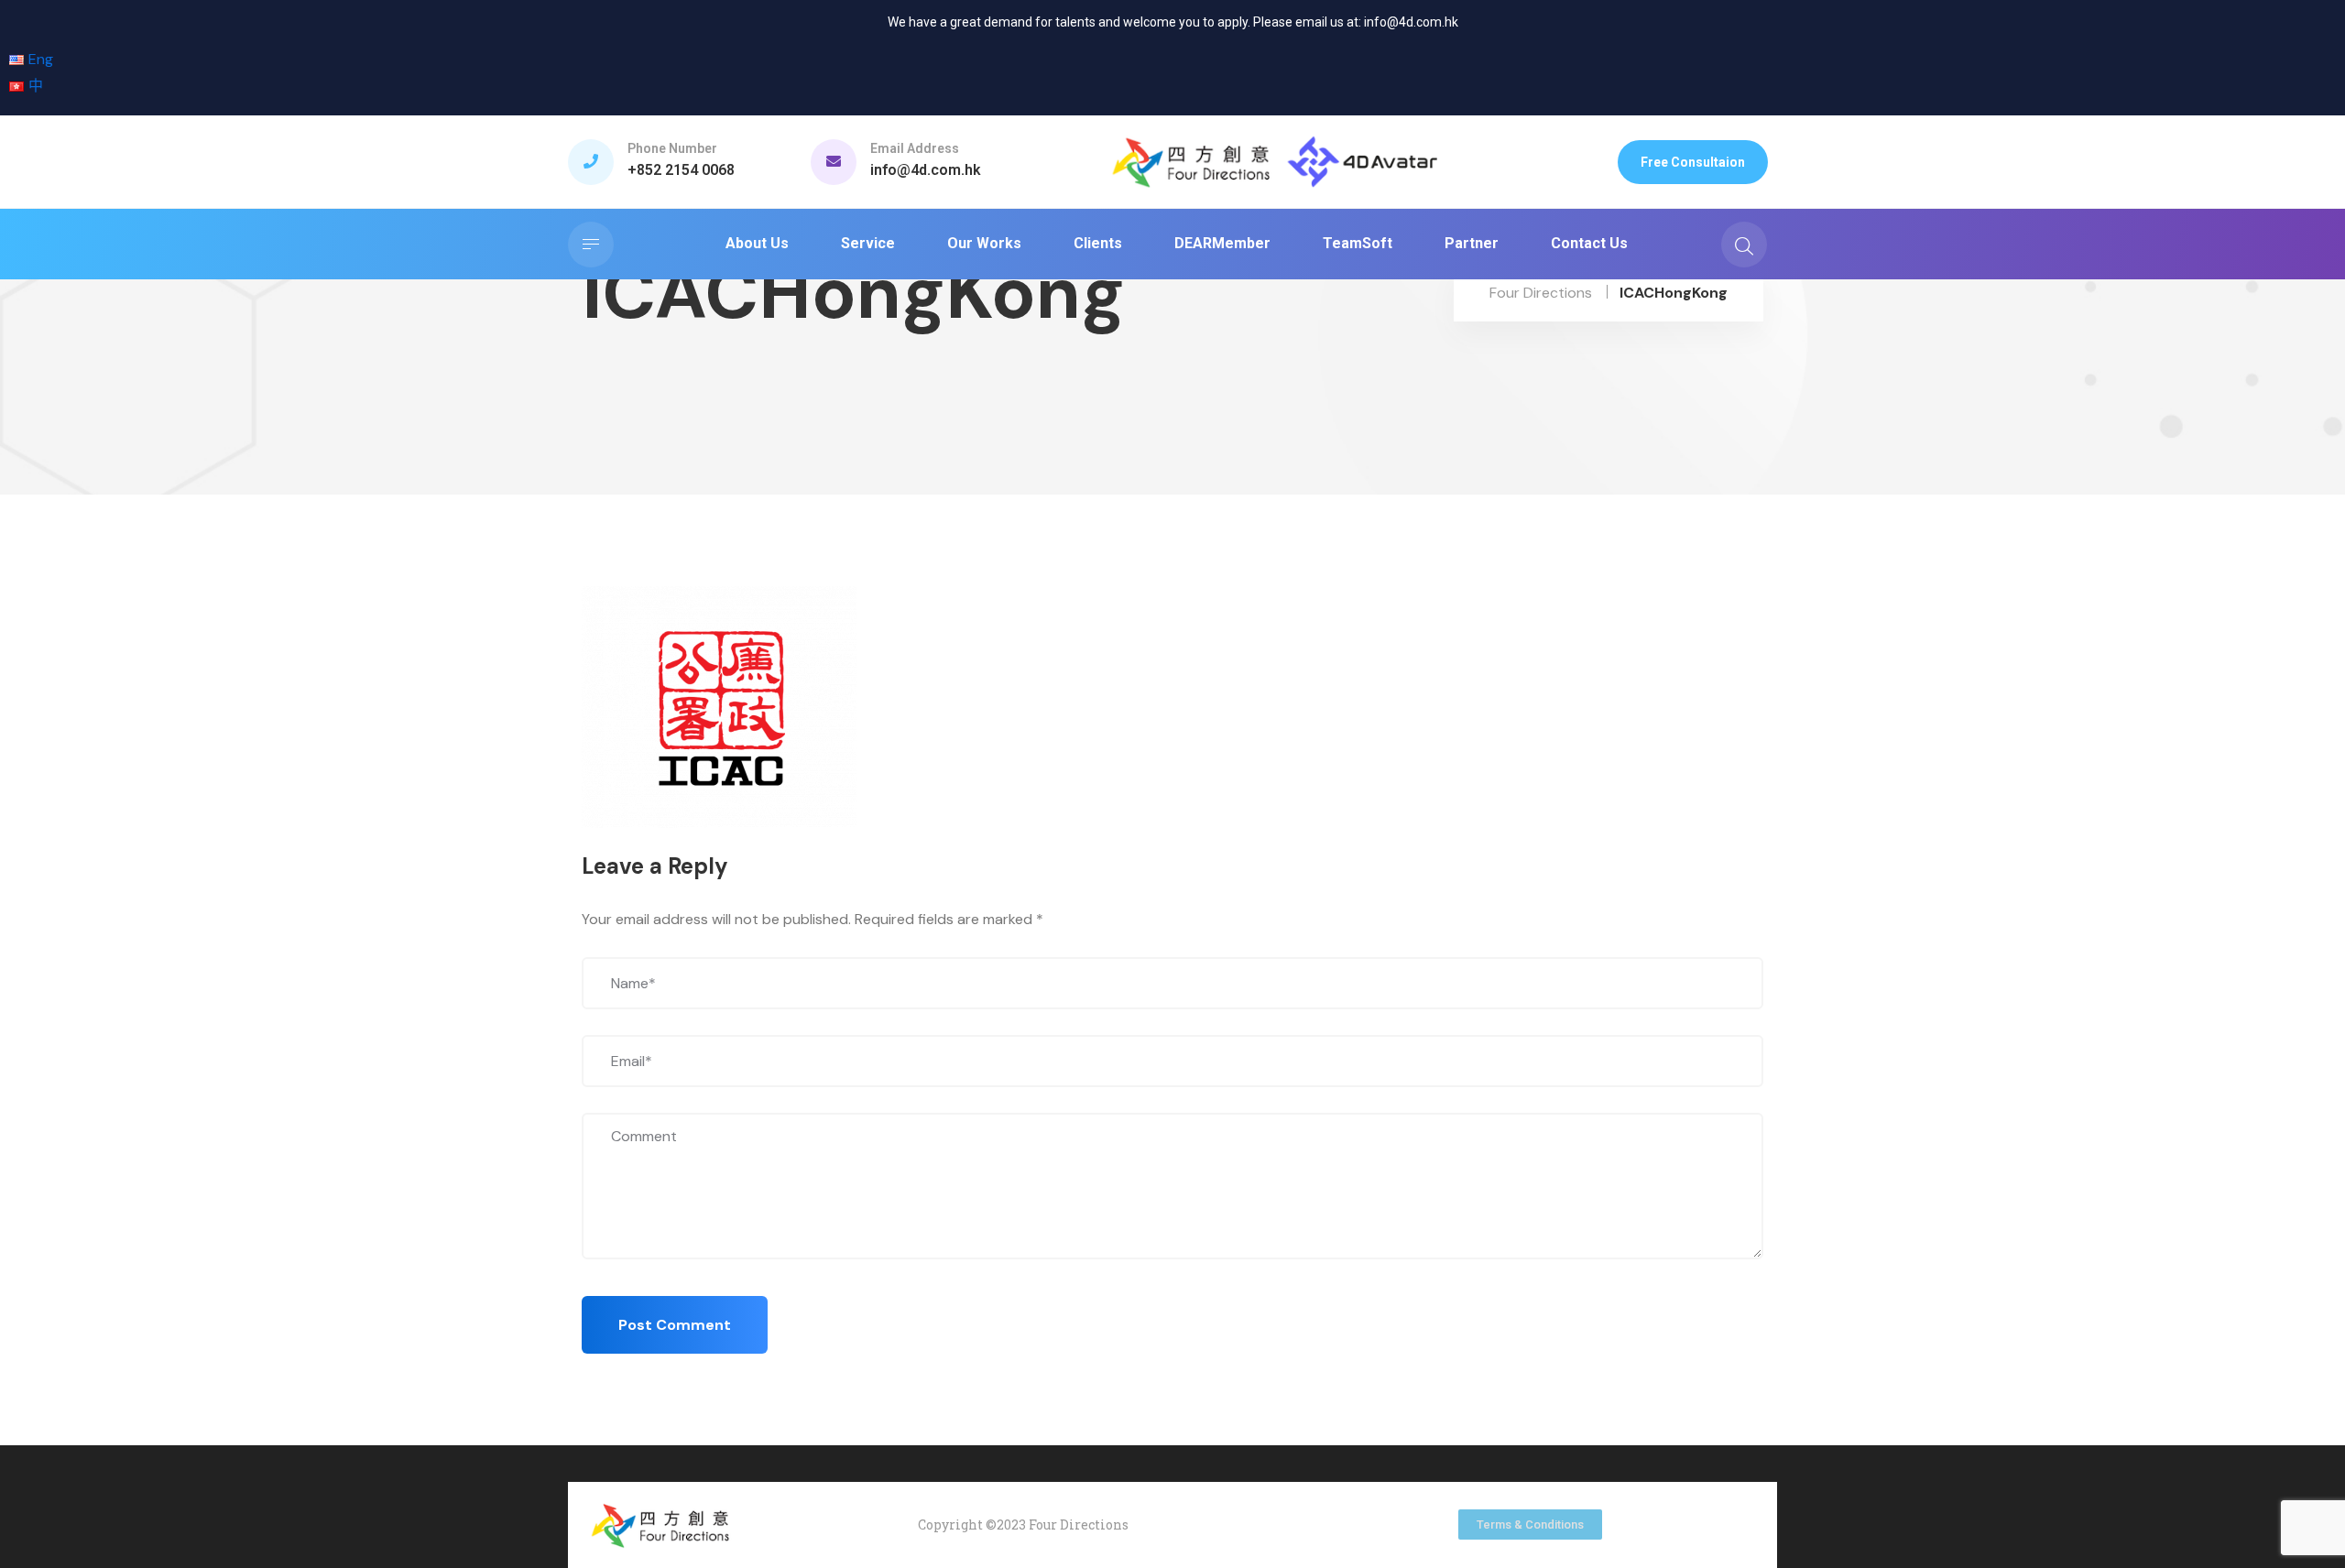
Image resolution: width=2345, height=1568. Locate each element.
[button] (1693, 162)
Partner (1472, 243)
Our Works (984, 243)
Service (868, 243)
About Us (757, 243)
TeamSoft (1358, 243)
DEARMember (1222, 243)
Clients (1098, 243)
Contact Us (1589, 243)
